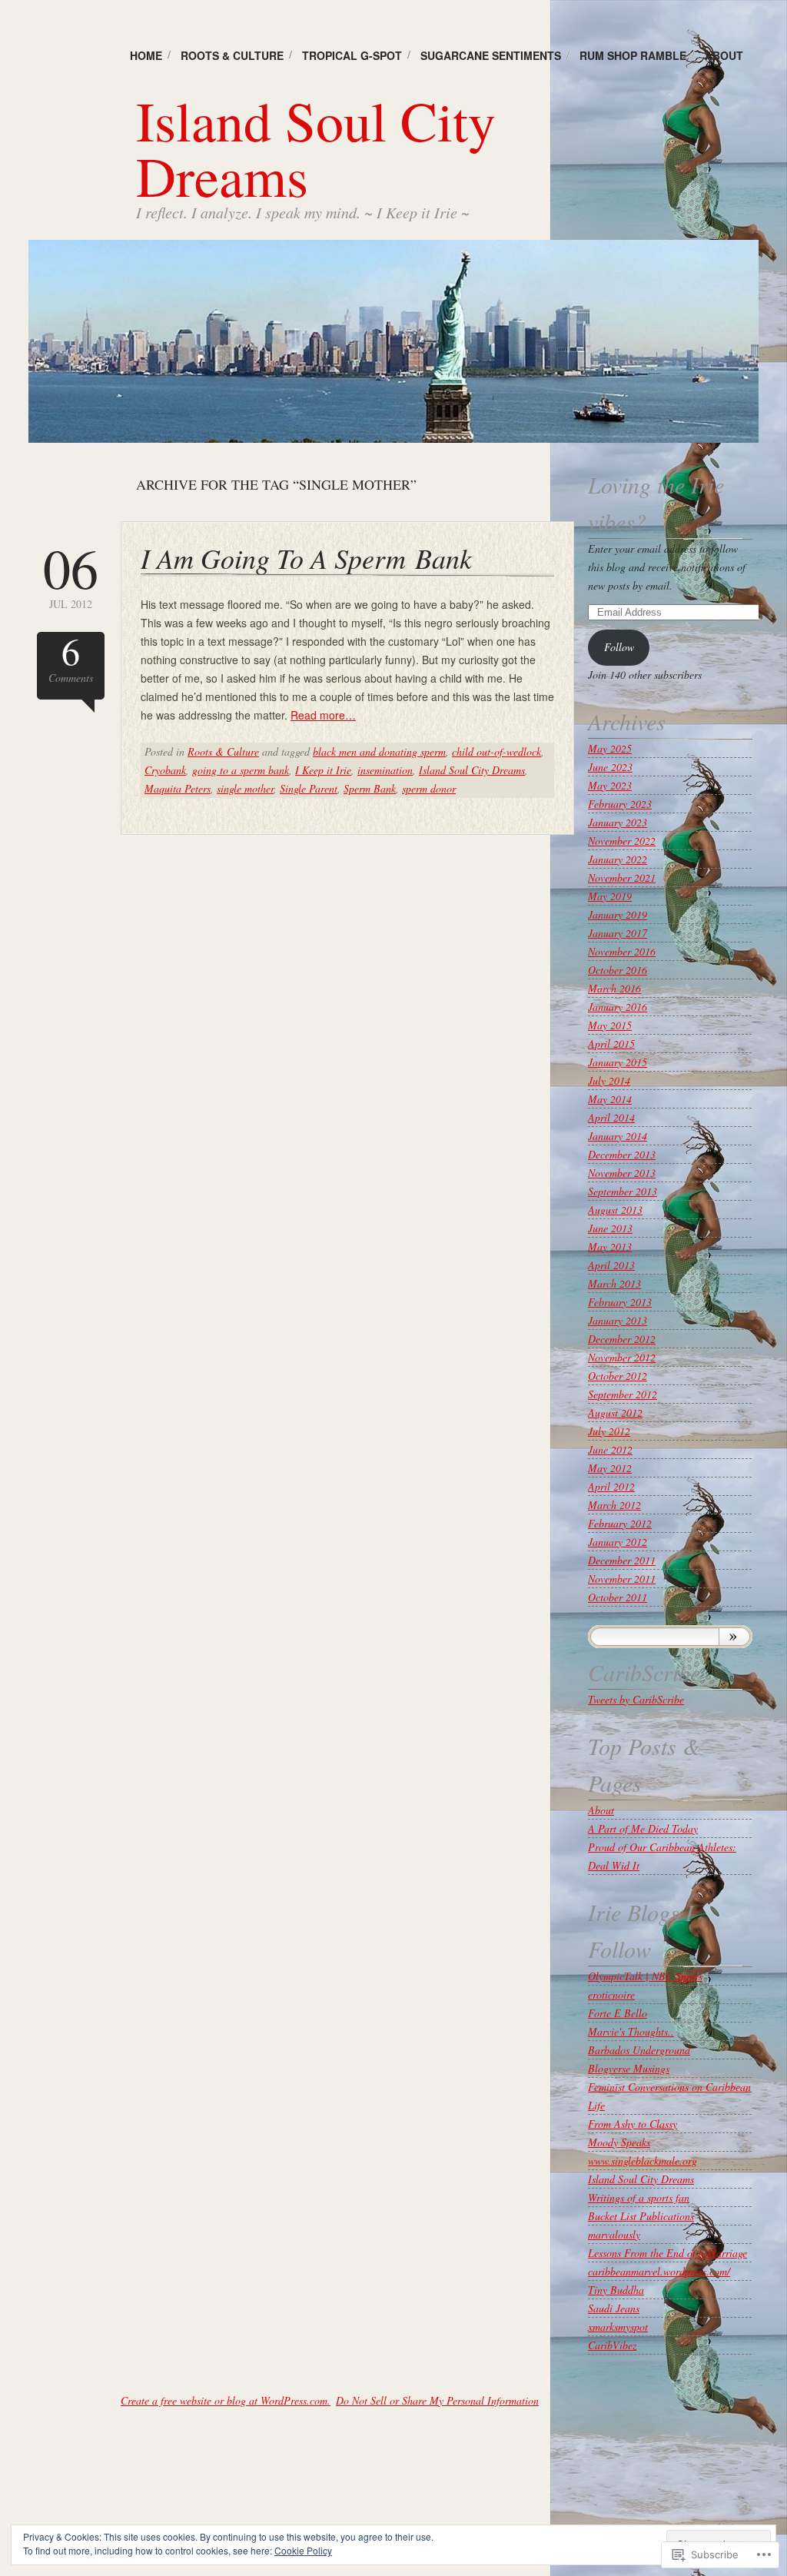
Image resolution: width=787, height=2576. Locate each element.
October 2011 (618, 1597)
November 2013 (622, 1173)
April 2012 (611, 1486)
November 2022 (622, 841)
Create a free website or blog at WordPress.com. (226, 2400)
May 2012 (610, 1468)
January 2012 (618, 1542)
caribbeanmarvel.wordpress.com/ (659, 2271)
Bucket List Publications (641, 2216)
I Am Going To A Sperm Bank (306, 558)
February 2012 (620, 1523)
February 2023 (620, 804)
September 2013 (623, 1191)
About (724, 55)
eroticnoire (611, 1994)
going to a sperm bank (241, 770)
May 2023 (610, 785)
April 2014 (611, 1117)
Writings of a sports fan (639, 2197)
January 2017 (618, 933)
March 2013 (614, 1283)
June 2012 (610, 1449)
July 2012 (609, 1431)
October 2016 (618, 970)
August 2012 (615, 1413)
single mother (245, 788)
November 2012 (622, 1357)
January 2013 (618, 1320)
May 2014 (610, 1099)
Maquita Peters (178, 788)
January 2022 (618, 859)
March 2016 (614, 988)
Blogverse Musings (629, 2068)
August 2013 (615, 1210)
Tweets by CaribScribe (636, 1699)
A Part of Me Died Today (643, 1828)
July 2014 (609, 1080)
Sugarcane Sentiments (491, 55)
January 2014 (618, 1136)
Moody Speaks (619, 2142)
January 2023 (618, 822)
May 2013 (610, 1246)
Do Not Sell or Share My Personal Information (437, 2400)
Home (146, 55)
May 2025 (610, 748)
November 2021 (622, 878)
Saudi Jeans (614, 2308)
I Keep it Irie (323, 770)
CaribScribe (644, 1672)
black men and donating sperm (379, 751)
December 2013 (622, 1154)
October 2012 (618, 1376)
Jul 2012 (71, 575)
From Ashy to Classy (633, 2124)
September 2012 (623, 1394)
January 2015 (618, 1062)
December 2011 (622, 1560)
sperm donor (429, 788)
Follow (619, 647)
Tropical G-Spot (352, 55)
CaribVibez (612, 2345)
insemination (385, 770)
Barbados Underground (639, 2050)
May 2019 (610, 896)
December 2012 (622, 1339)
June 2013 (610, 1228)
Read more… (323, 715)
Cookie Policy (303, 2550)
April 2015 (611, 1044)
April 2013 (611, 1265)
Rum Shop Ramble (633, 55)
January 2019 (618, 914)
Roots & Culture (232, 55)
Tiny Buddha (616, 2290)
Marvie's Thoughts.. (631, 2031)
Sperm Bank (370, 788)
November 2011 (622, 1579)
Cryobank (165, 770)
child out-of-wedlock (496, 751)
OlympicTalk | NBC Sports (645, 1976)
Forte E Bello (618, 2013)
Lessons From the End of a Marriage (667, 2253)
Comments (71, 658)
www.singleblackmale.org (643, 2161)
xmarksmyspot (618, 2327)
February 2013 (620, 1302)
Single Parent (309, 788)
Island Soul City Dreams (316, 148)
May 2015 (610, 1025)
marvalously (614, 2234)
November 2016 (622, 951)
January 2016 (618, 1007)
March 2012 (614, 1505)
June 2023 (610, 767)
